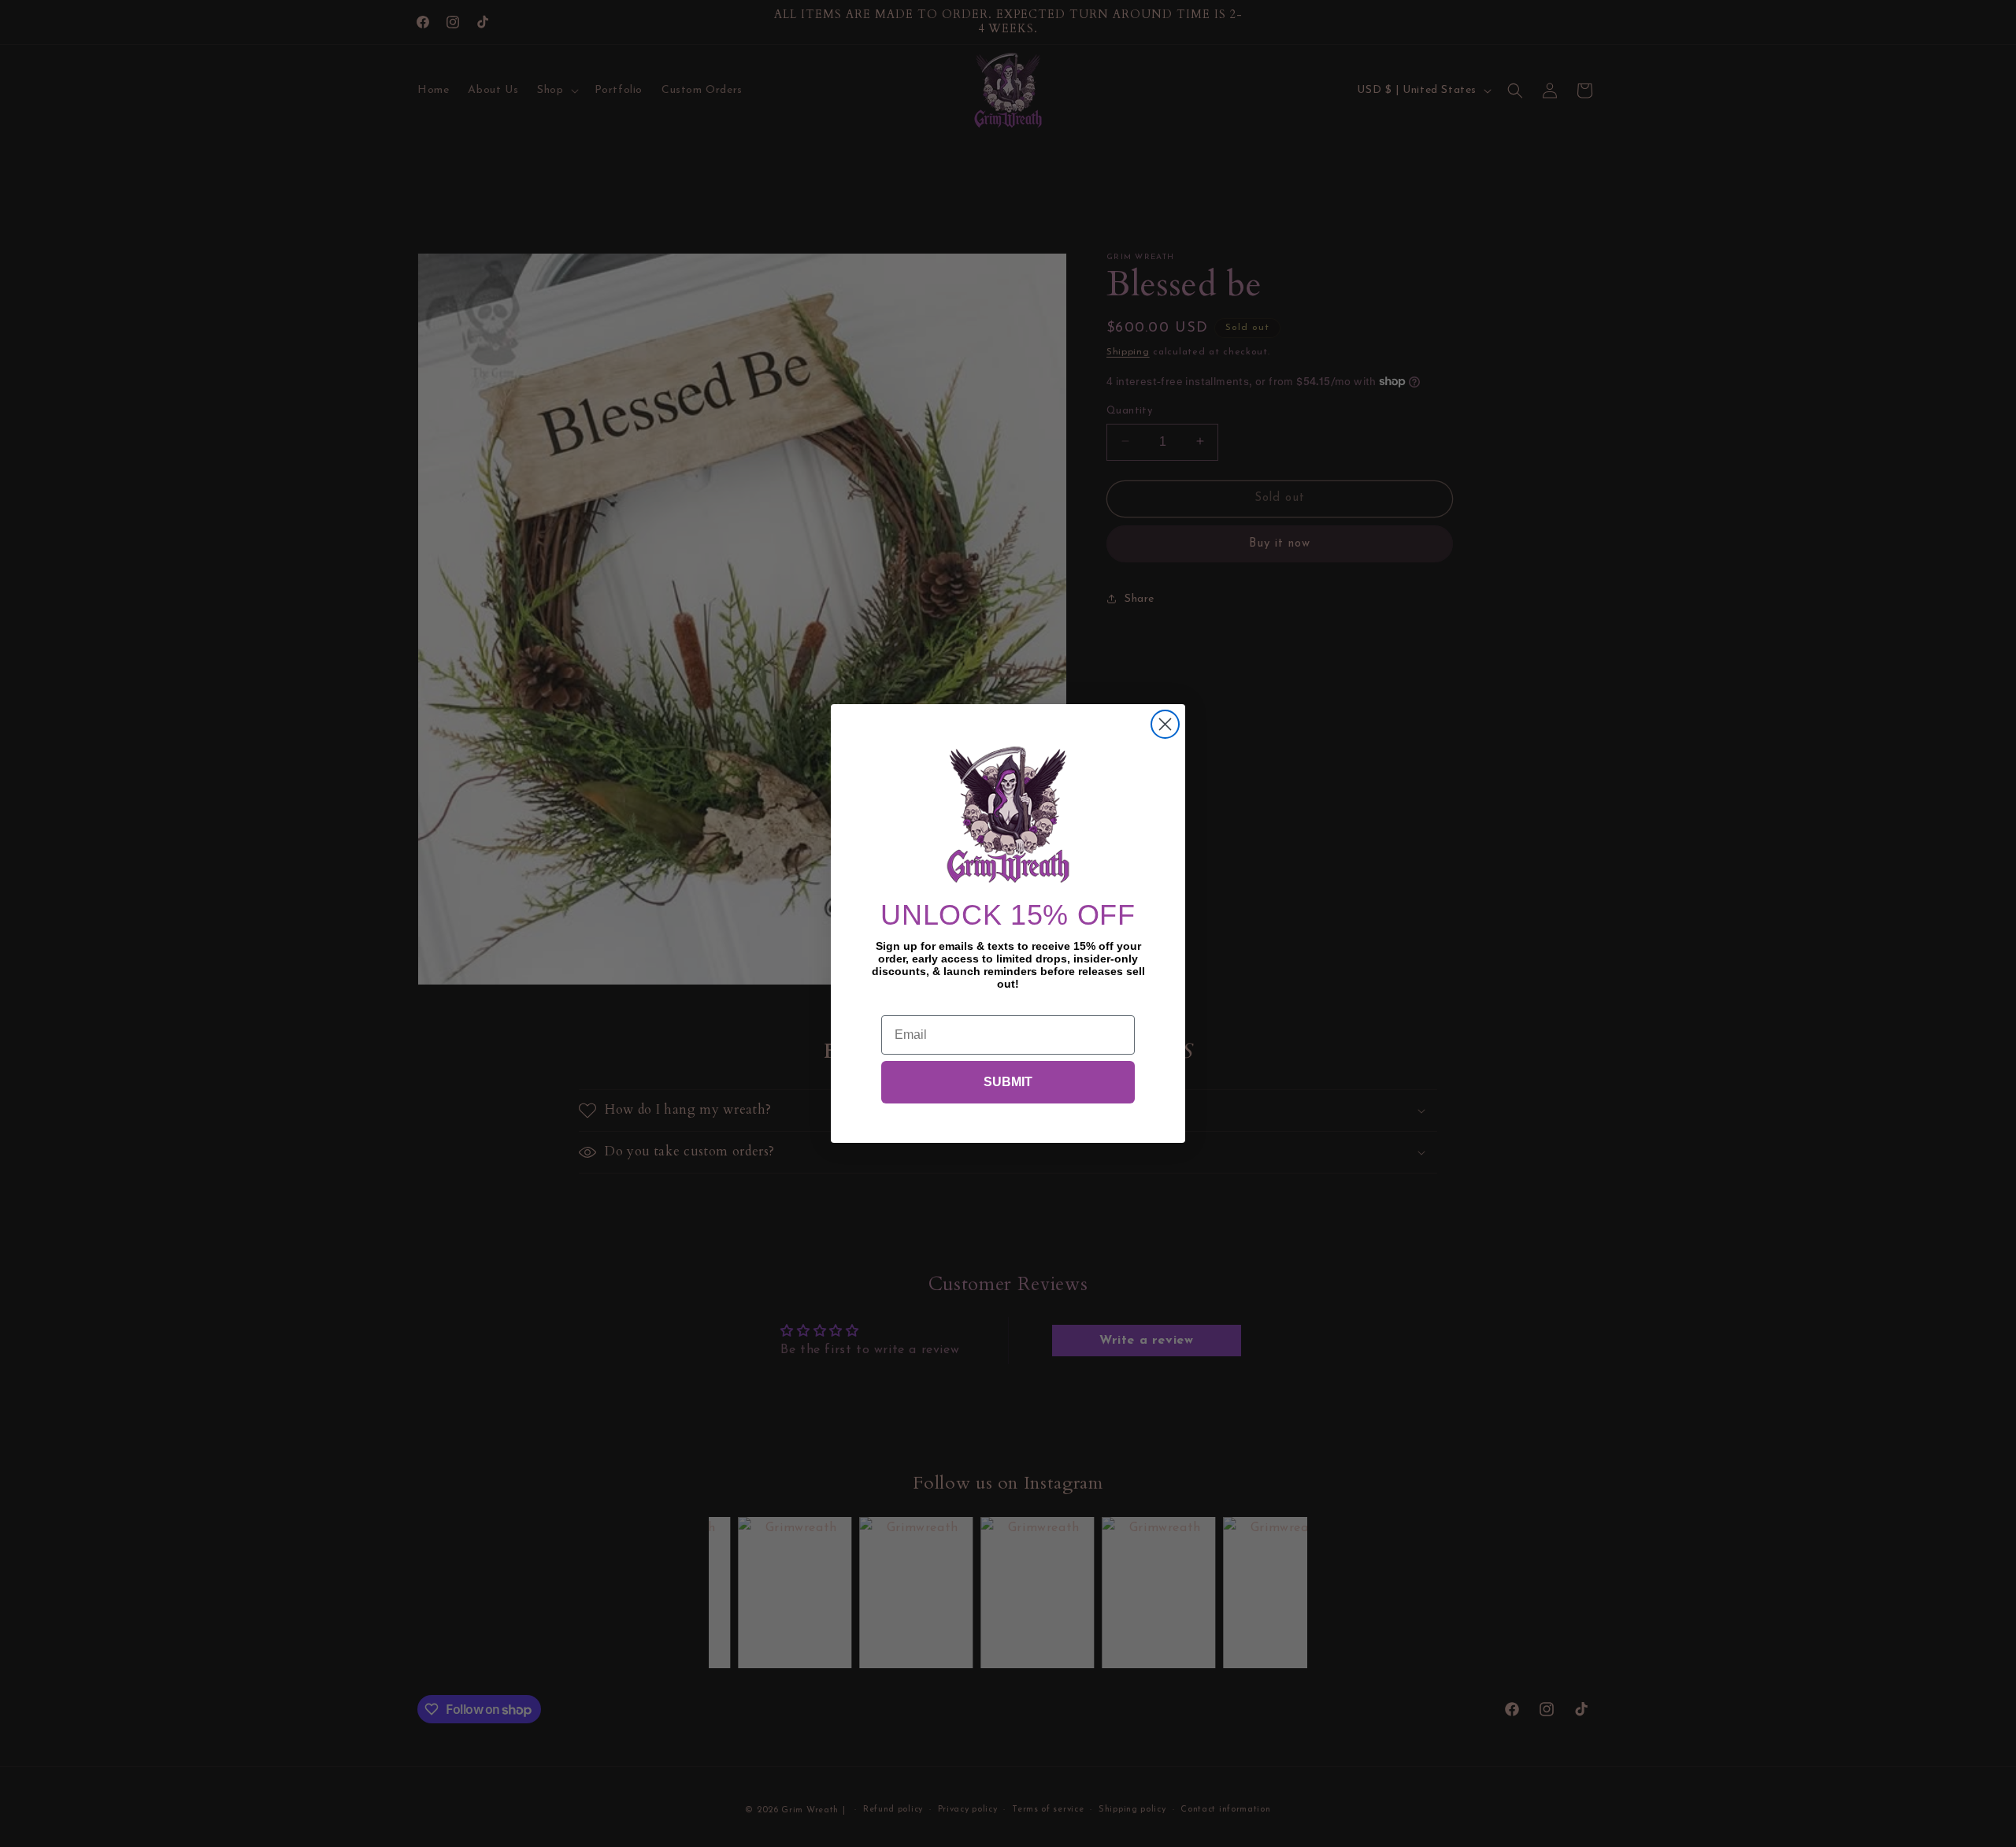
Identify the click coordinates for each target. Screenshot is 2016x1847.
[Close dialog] (1165, 724)
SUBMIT (1008, 1082)
